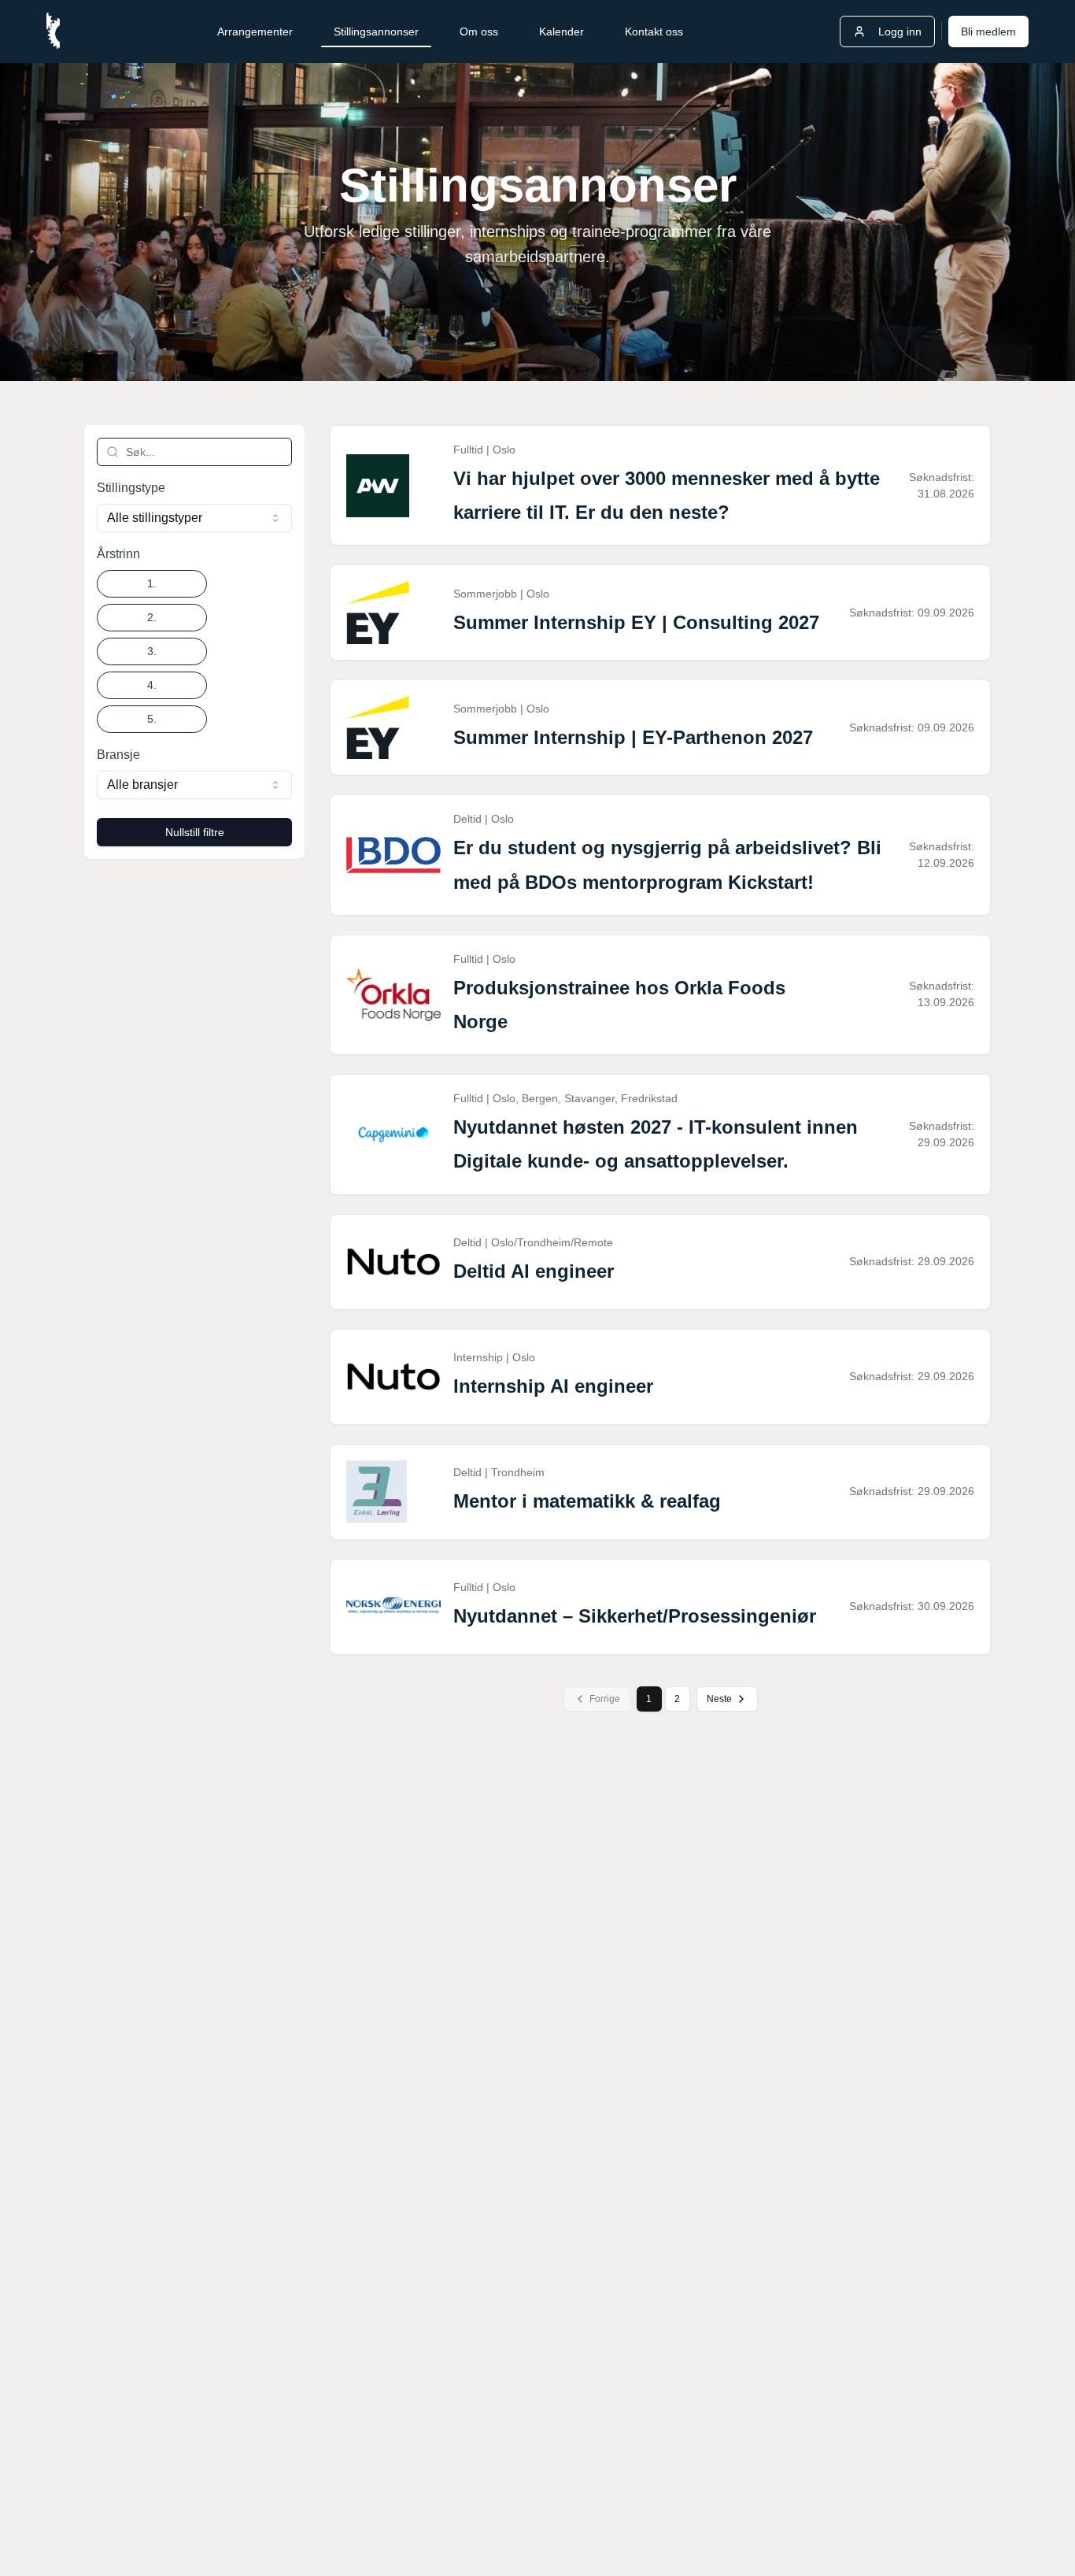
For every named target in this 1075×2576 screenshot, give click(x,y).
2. (152, 617)
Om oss (479, 31)
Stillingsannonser (376, 31)
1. (152, 583)
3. (152, 651)
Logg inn (900, 31)
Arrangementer (255, 31)
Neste (719, 1699)
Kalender (562, 31)
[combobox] (194, 518)
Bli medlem (988, 31)
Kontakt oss (654, 31)
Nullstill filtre (195, 832)
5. (152, 719)
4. (152, 685)
